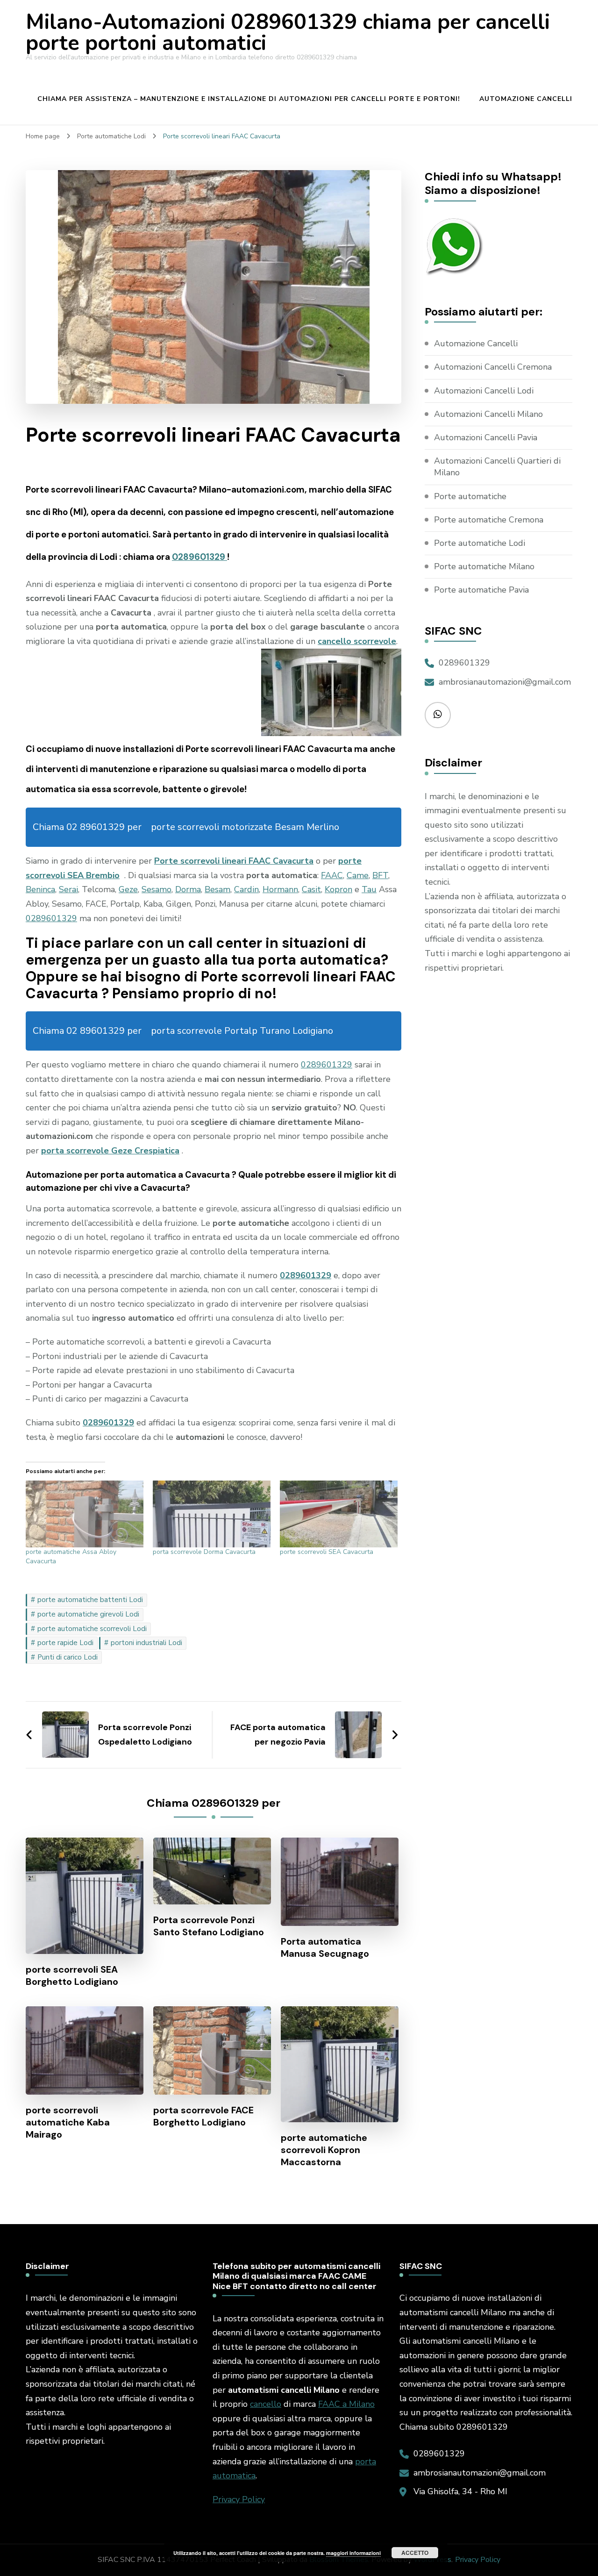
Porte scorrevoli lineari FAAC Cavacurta (234, 861)
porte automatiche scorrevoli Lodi (92, 1629)
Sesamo (157, 889)
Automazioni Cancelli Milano (488, 414)
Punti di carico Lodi (68, 1657)
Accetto (415, 2553)
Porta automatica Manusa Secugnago (325, 1947)
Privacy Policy (239, 2499)
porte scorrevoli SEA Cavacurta (327, 1552)
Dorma (188, 889)
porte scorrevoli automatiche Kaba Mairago (68, 2122)
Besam (217, 889)
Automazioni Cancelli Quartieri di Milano (497, 467)
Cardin (246, 889)
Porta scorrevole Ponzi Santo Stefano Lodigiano (209, 1926)
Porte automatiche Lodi (480, 543)
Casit (311, 889)
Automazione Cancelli (526, 99)
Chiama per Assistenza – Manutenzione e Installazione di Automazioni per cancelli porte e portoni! (249, 99)
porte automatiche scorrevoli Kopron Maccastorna (324, 2150)
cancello (266, 2404)
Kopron (338, 889)
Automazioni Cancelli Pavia (486, 437)
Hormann (280, 889)
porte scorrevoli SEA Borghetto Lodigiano (72, 1975)
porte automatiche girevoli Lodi (88, 1614)
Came (358, 875)
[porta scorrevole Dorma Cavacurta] (212, 1514)
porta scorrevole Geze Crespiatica (110, 1151)
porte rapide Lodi (65, 1643)
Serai (68, 889)
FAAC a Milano (346, 2404)
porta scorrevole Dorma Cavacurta (204, 1552)
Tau (369, 889)
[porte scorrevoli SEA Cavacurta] (339, 1514)
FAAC (332, 875)
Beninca (40, 889)
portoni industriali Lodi (146, 1643)
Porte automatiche (470, 496)
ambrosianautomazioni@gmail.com (505, 682)
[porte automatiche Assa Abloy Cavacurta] (85, 1514)
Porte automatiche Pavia (481, 590)
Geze (128, 889)
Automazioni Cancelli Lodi (484, 391)
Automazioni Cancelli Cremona (493, 367)
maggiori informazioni (353, 2553)
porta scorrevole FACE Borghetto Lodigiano (203, 2116)
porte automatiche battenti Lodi (90, 1600)
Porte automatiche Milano (484, 566)
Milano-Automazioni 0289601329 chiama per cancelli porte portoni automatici (288, 33)
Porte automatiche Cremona (489, 520)
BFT (380, 875)
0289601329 (199, 557)
